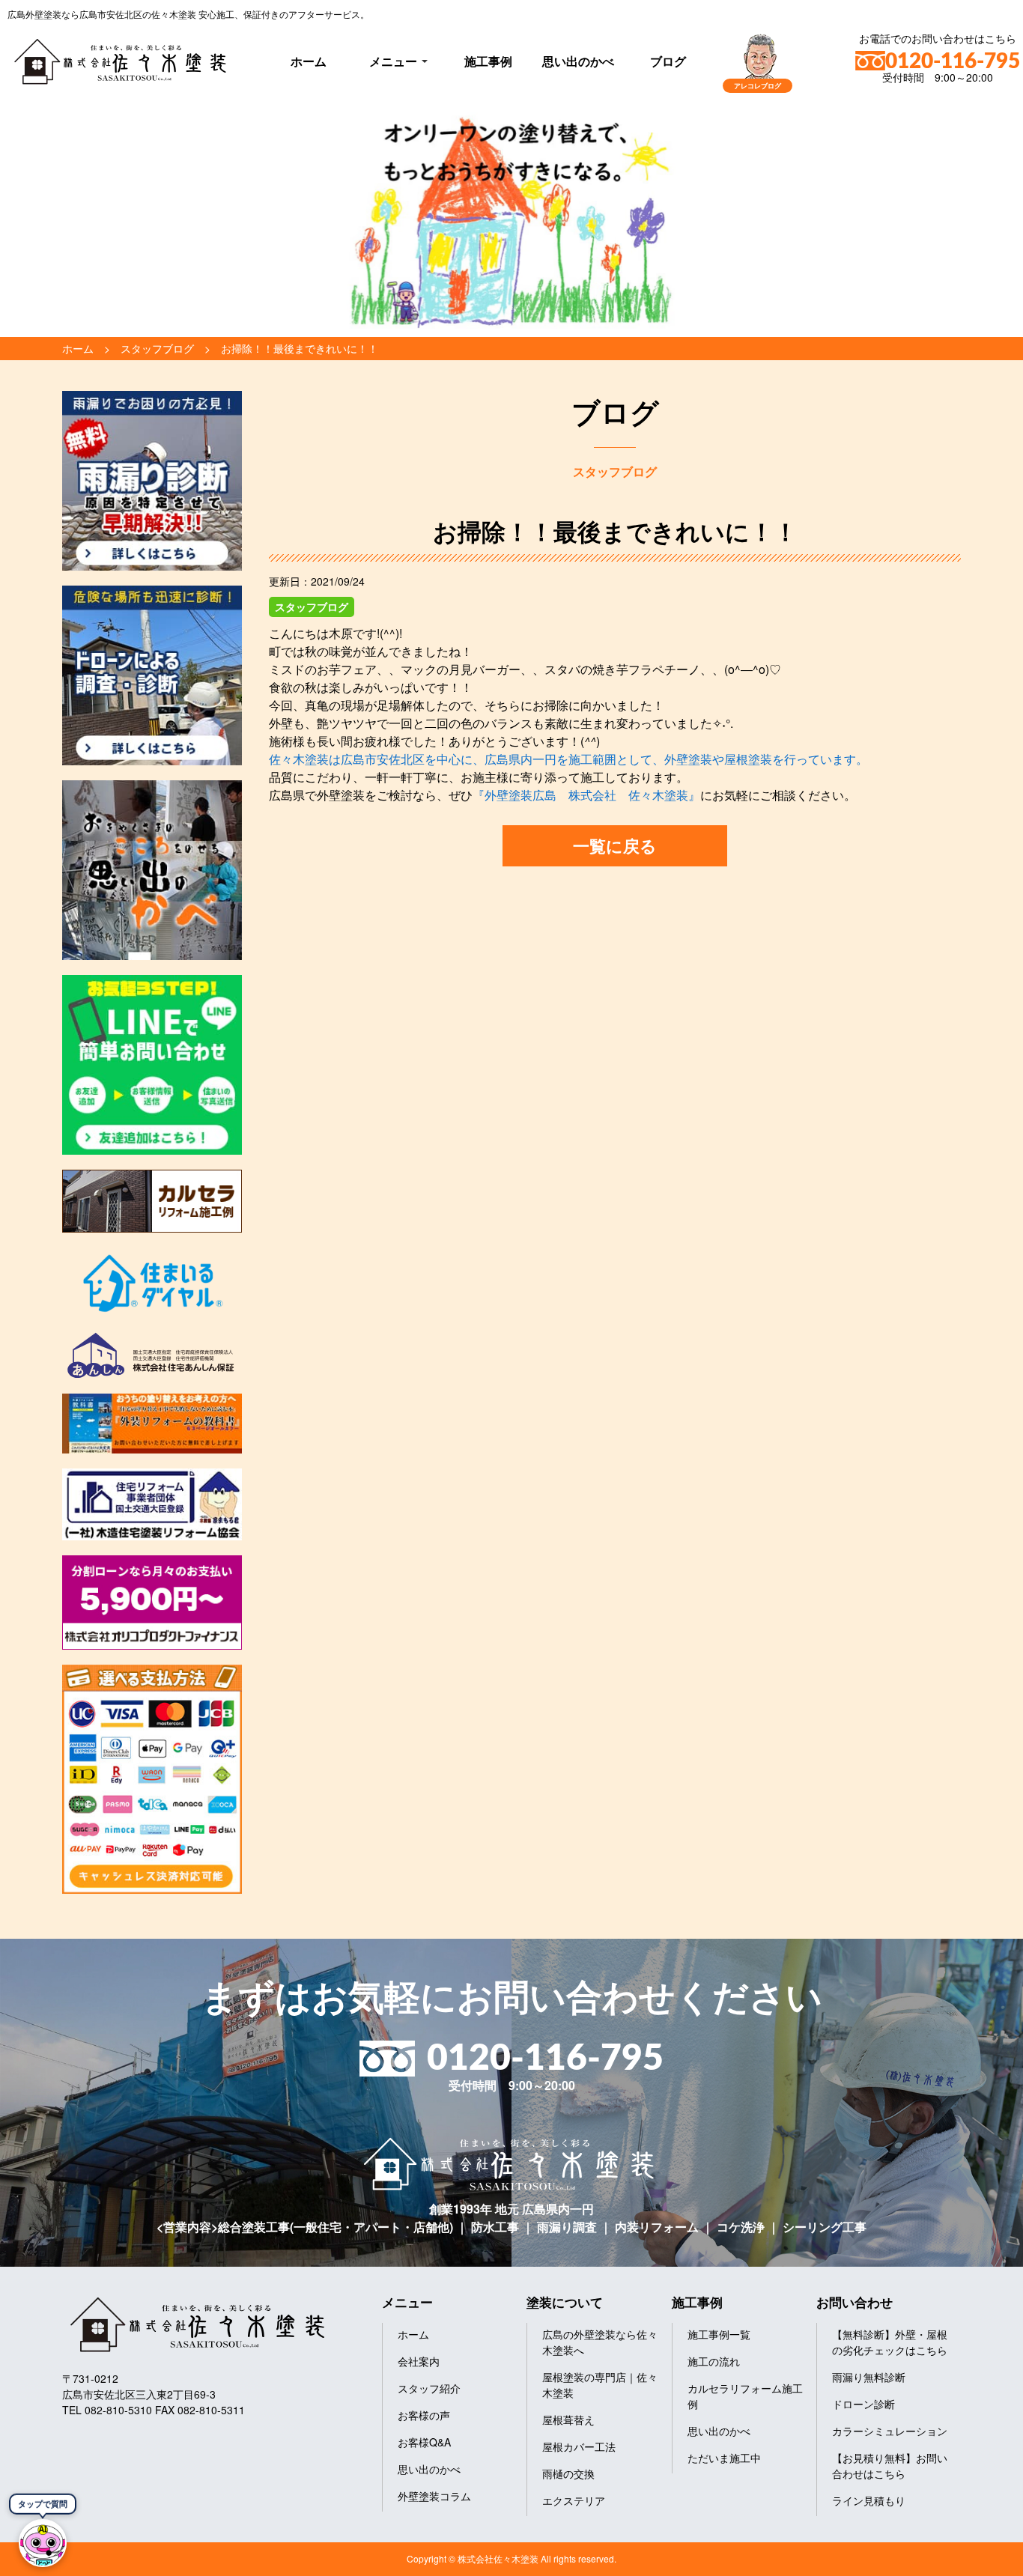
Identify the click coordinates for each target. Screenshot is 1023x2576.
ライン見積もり (869, 2500)
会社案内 (419, 2361)
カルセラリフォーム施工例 (745, 2396)
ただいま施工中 (724, 2458)
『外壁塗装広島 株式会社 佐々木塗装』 (586, 795)
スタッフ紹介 (429, 2388)
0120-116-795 (953, 61)
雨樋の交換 (568, 2473)
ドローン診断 (863, 2404)
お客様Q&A (424, 2442)
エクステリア (574, 2500)
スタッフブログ (312, 607)
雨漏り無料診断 (869, 2377)
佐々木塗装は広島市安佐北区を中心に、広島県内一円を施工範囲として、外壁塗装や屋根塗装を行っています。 (568, 759)
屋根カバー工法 (579, 2446)
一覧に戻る (615, 845)
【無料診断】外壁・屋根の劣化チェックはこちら (890, 2342)
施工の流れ (714, 2361)
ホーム (309, 61)
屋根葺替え (568, 2419)
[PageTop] (972, 2559)
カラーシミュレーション (890, 2431)
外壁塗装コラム (434, 2496)
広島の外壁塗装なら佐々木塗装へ (600, 2342)
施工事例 (488, 61)
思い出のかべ (578, 61)
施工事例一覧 (719, 2334)
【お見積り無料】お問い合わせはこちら (890, 2466)
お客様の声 (424, 2415)
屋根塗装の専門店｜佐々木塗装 (600, 2385)
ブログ (668, 61)
